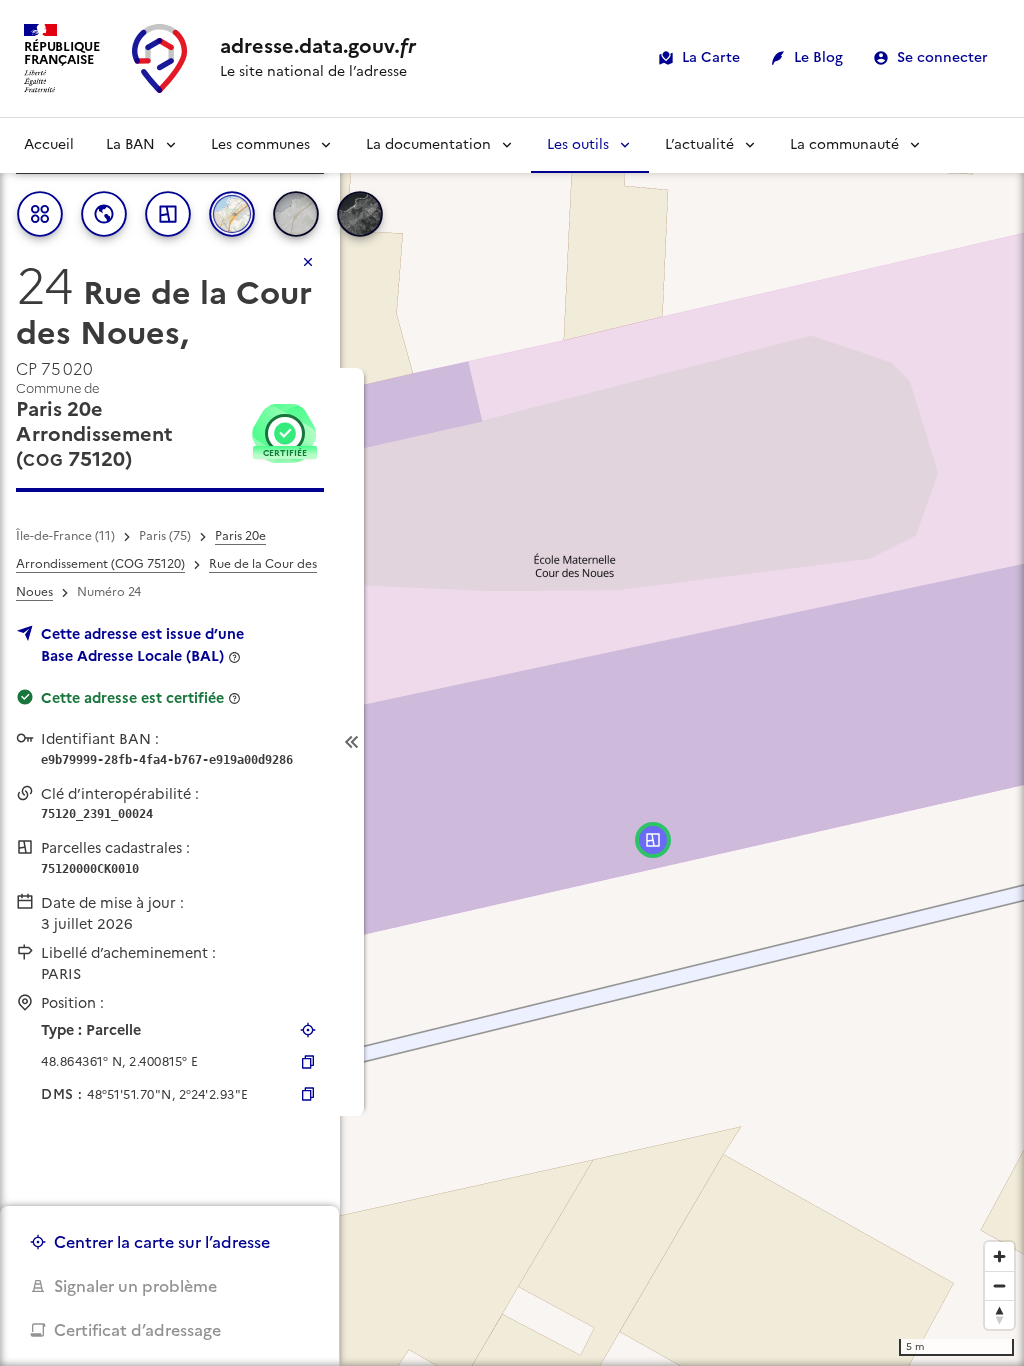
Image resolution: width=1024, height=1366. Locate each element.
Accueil (49, 144)
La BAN (130, 144)
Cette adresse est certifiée (132, 698)
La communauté (844, 144)
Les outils (578, 144)
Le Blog (818, 57)
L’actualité (699, 144)
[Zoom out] (999, 1285)
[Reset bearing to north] (999, 1314)
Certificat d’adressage (137, 1330)
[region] (512, 742)
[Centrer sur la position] (308, 1030)
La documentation (428, 144)
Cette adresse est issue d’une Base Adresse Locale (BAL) (142, 645)
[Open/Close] (352, 742)
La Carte (711, 57)
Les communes (260, 144)
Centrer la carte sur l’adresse (162, 1242)
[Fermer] (308, 262)
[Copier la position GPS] (308, 1062)
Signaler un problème (135, 1286)
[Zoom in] (999, 1256)
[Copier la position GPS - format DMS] (308, 1094)
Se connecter (942, 57)
